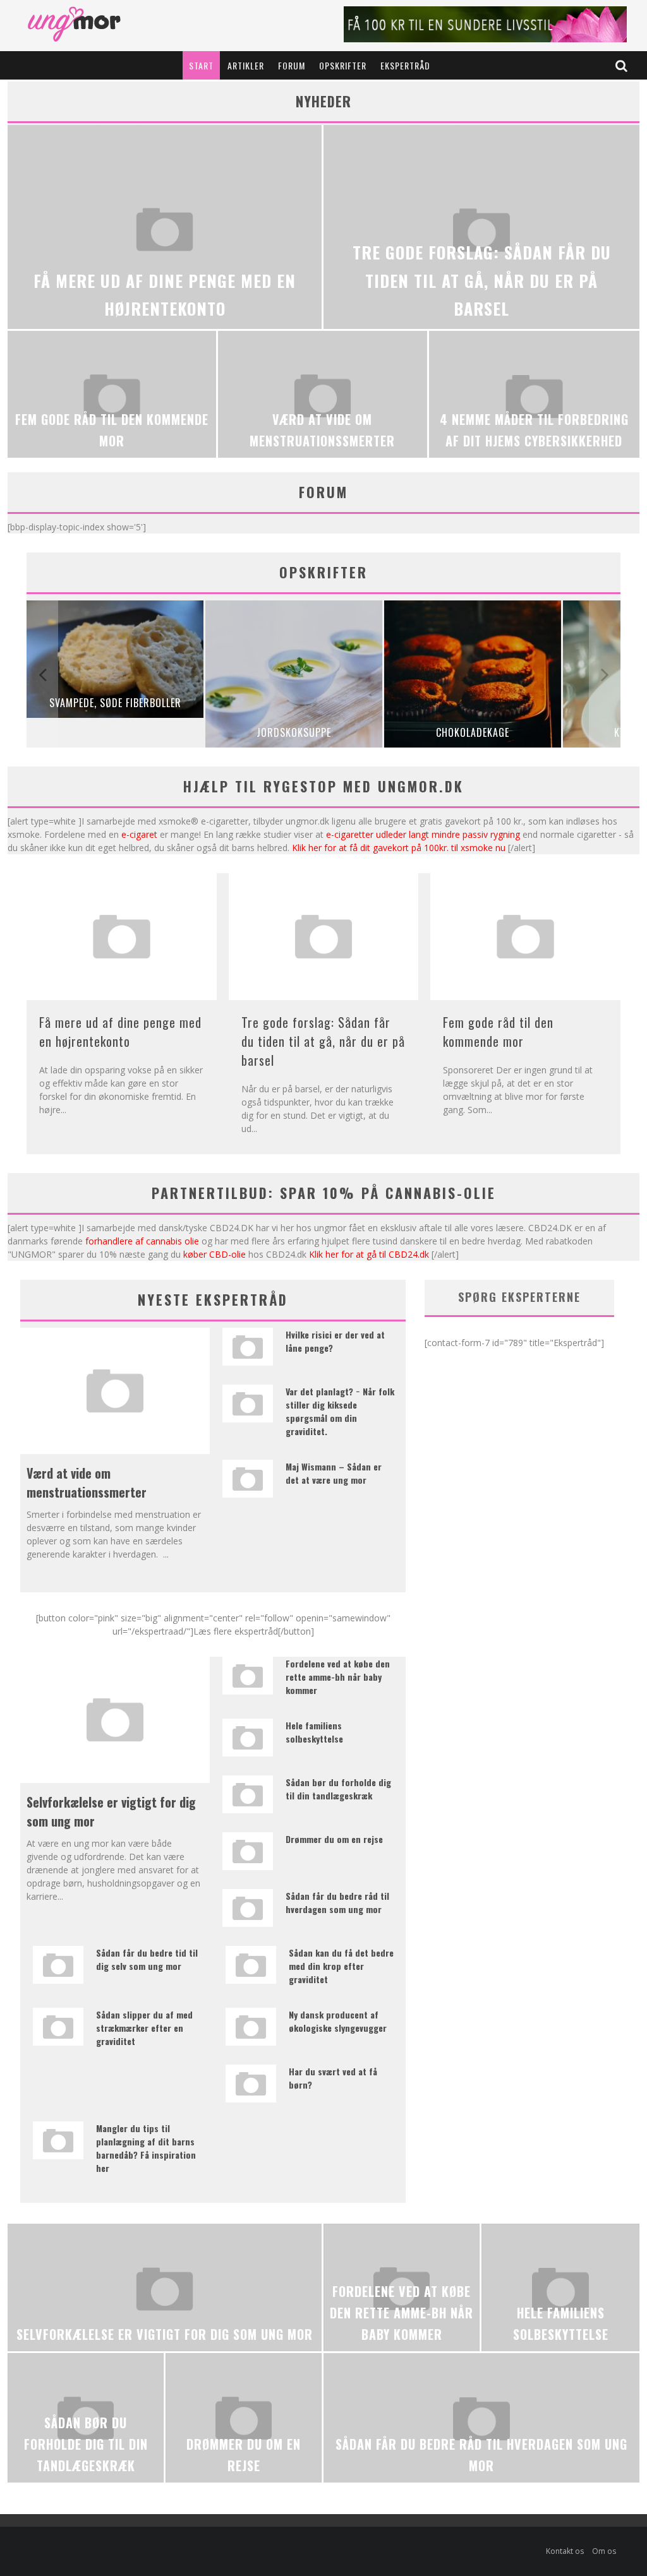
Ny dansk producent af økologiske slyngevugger (338, 2021)
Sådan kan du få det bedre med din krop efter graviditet (341, 1966)
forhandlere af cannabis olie (142, 1241)
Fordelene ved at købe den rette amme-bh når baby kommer (338, 1677)
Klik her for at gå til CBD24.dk (369, 1254)
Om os (604, 2551)
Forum (292, 65)
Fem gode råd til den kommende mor (498, 1032)
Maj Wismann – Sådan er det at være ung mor (334, 1473)
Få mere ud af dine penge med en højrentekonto (120, 1032)
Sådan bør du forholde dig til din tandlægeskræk (338, 1789)
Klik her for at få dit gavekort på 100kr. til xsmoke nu (399, 848)
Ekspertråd (405, 65)
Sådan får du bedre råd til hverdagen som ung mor (337, 1902)
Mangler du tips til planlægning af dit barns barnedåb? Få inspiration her (146, 2148)
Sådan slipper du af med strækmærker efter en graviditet (144, 2028)
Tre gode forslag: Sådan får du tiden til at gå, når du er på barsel (323, 1041)
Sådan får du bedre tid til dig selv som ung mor (147, 1959)
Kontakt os (565, 2551)
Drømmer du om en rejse (334, 1839)
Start (201, 65)
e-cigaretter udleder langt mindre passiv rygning (423, 834)
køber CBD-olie (215, 1254)
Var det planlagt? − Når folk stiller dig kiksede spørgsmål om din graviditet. (340, 1411)
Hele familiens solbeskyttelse (314, 1732)
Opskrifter (343, 65)
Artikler (246, 65)
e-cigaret (139, 834)
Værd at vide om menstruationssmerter (87, 1482)
